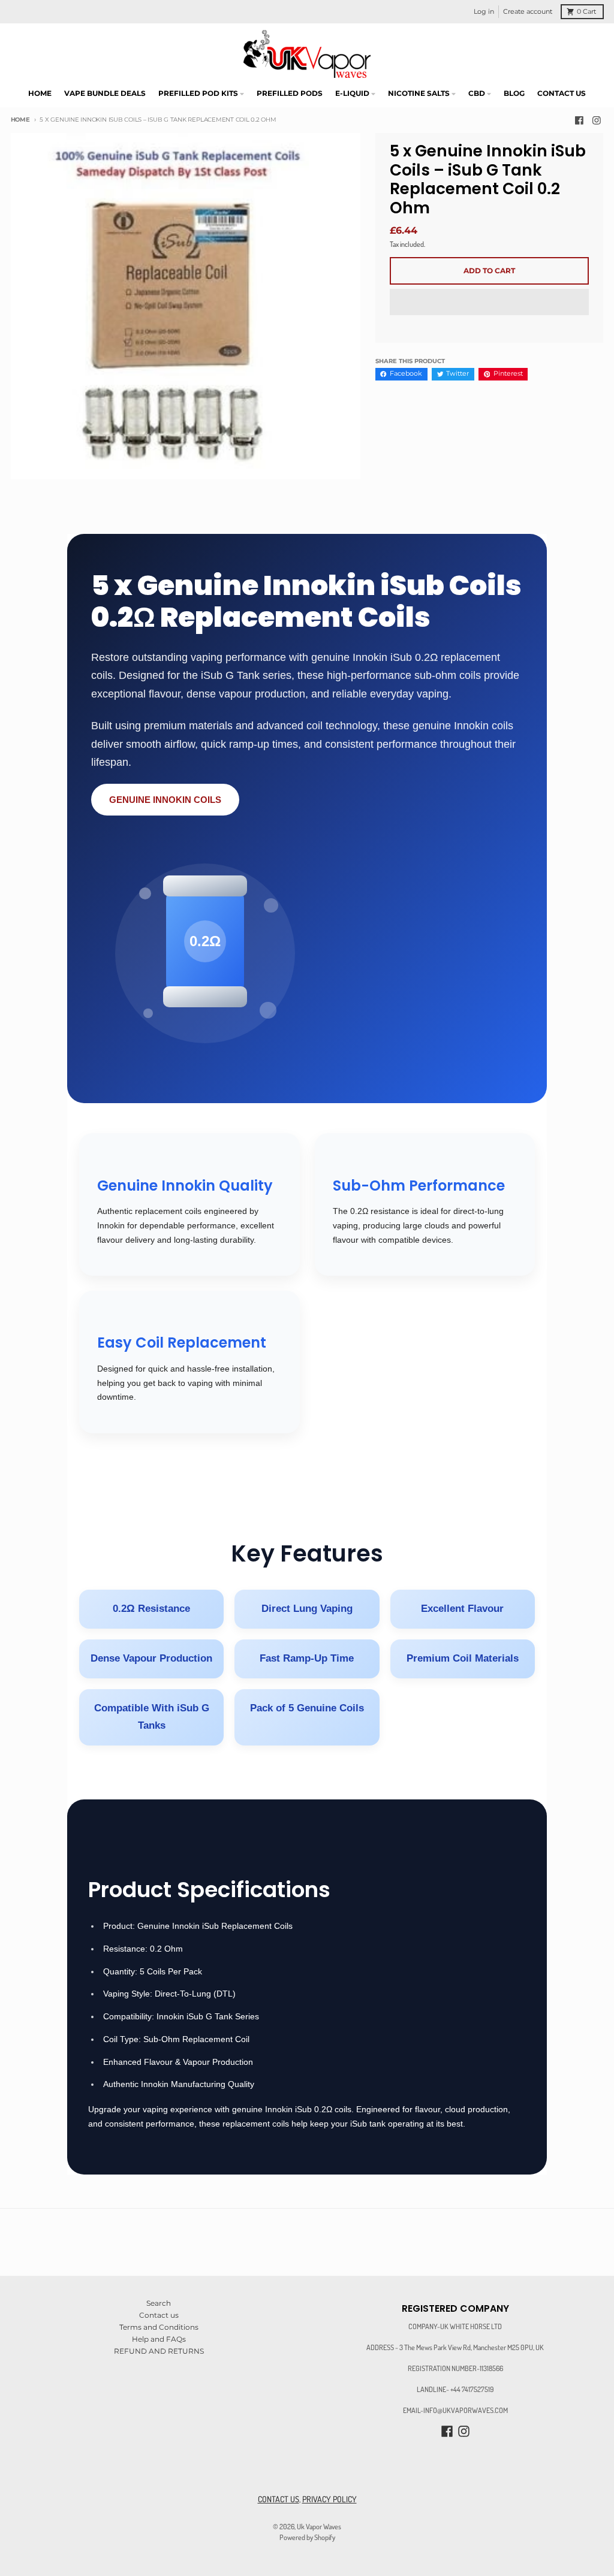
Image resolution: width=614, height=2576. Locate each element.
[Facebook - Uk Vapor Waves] (579, 120)
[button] (489, 303)
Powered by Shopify (307, 2537)
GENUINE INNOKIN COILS (165, 800)
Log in (484, 12)
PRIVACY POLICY (329, 2499)
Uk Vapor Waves (319, 2526)
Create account (528, 12)
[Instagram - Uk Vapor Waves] (597, 120)
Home (20, 120)
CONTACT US (279, 2499)
